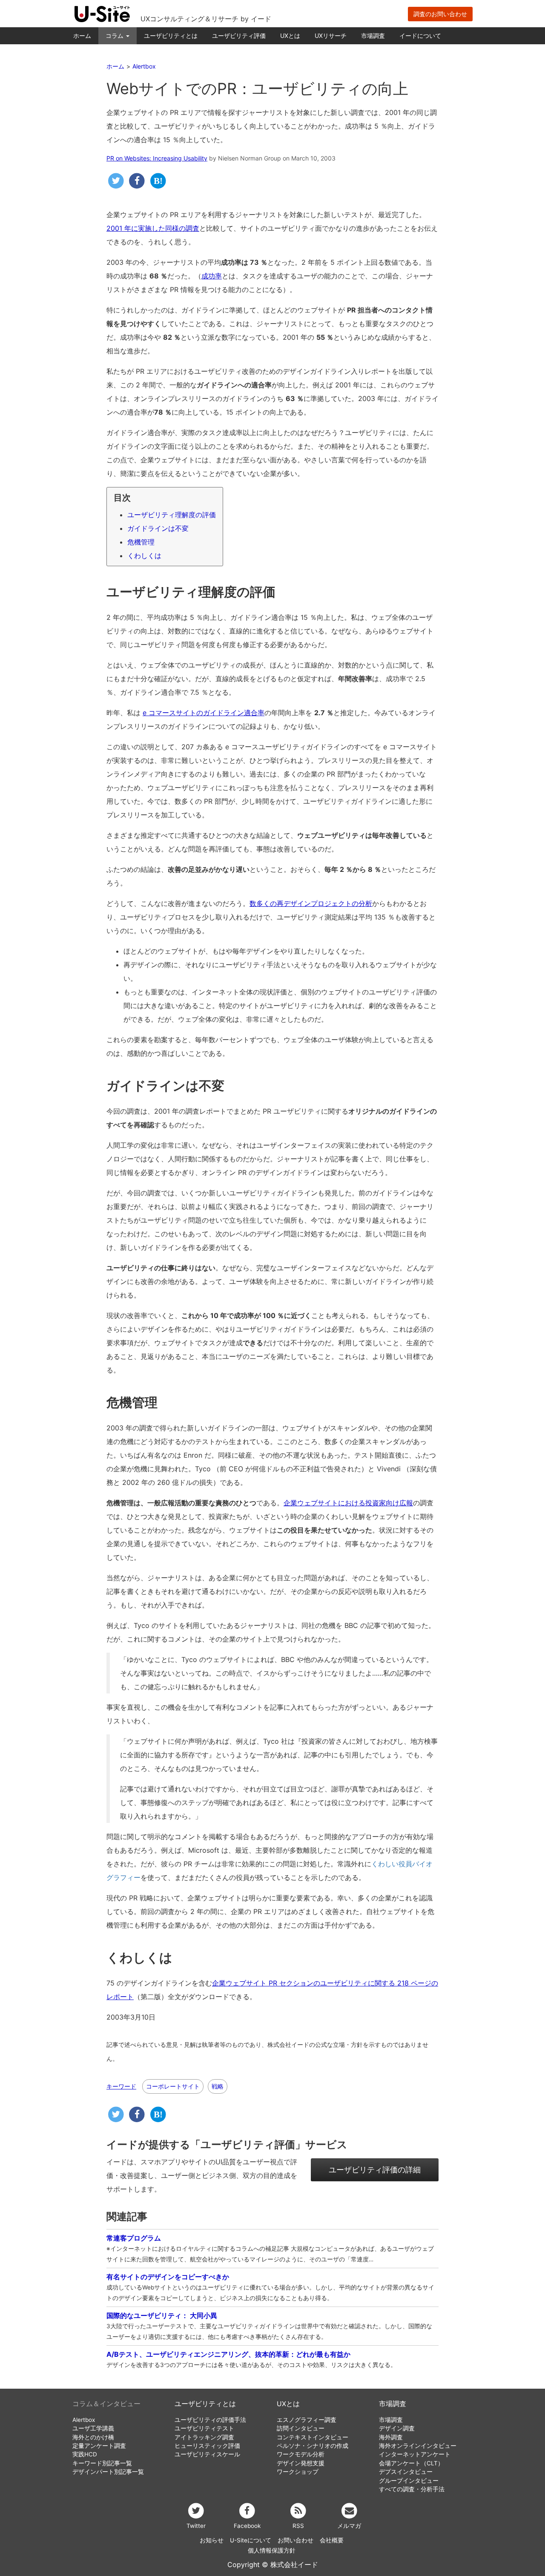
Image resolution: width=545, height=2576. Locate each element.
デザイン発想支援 (301, 2463)
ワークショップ (298, 2472)
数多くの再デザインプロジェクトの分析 (311, 903)
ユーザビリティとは (171, 36)
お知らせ (212, 2540)
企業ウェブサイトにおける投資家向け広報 (348, 1503)
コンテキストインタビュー (313, 2437)
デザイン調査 (397, 2428)
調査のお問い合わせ (440, 14)
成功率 (212, 276)
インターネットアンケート (415, 2454)
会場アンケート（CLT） (411, 2463)
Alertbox (84, 2420)
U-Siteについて (251, 2540)
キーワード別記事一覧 (102, 2463)
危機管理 (141, 542)
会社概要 (332, 2540)
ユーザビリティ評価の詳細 (375, 2170)
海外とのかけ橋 (93, 2437)
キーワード (121, 2086)
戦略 (218, 2086)
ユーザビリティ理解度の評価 (172, 515)
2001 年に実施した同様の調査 (153, 228)
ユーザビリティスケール (207, 2454)
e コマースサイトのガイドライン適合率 (204, 713)
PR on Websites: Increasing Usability (157, 158)
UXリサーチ (331, 36)
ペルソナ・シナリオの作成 (313, 2446)
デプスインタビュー (406, 2472)
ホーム (82, 36)
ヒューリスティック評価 (207, 2446)
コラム (115, 36)
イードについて (420, 36)
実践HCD (85, 2454)
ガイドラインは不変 (158, 528)
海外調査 (391, 2437)
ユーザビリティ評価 (239, 36)
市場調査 (373, 36)
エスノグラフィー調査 (307, 2420)
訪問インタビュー (301, 2428)
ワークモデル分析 (301, 2454)
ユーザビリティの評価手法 (210, 2420)
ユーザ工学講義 (93, 2428)
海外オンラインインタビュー (418, 2446)
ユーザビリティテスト (204, 2428)
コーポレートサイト (173, 2086)
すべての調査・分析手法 (412, 2489)
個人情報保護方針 (272, 2550)
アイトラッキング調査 (204, 2437)
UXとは (290, 36)
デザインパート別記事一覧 (108, 2472)
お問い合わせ (295, 2540)
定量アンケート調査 (99, 2446)
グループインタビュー (409, 2481)
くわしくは (144, 556)
